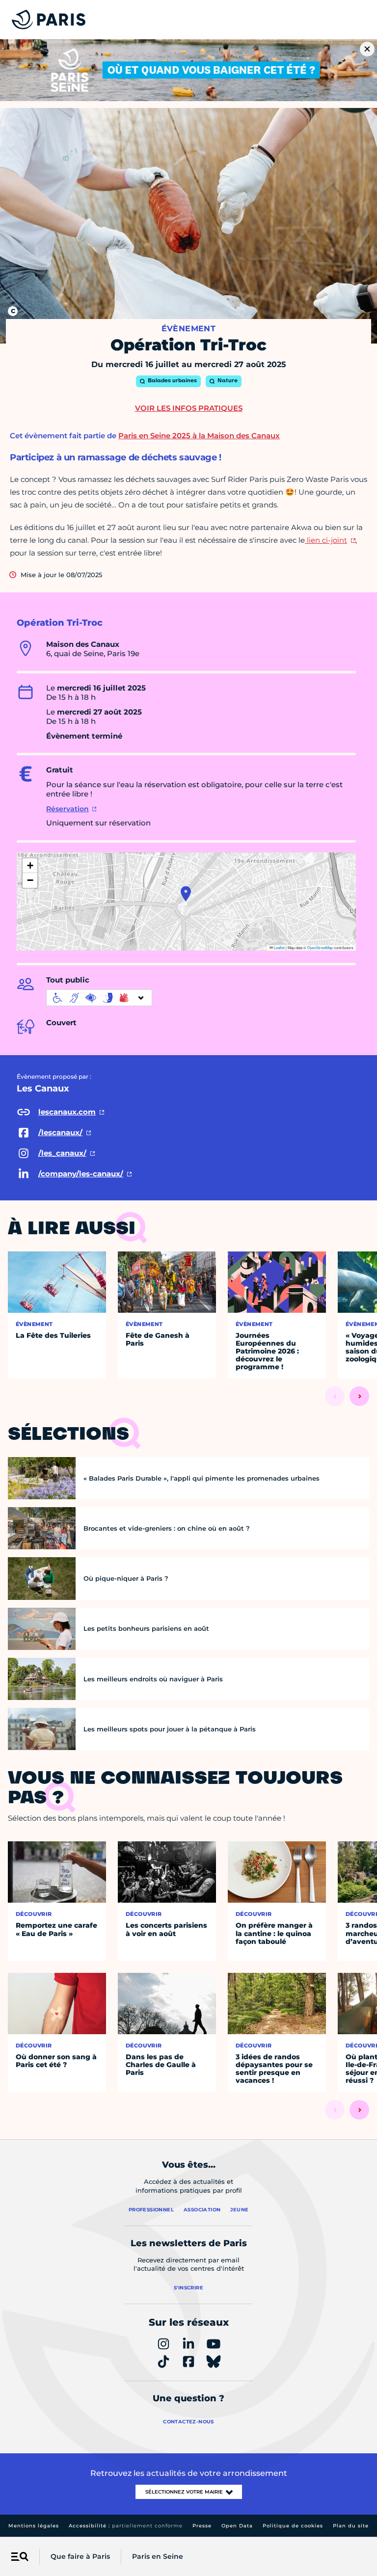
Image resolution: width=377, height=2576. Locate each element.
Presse (202, 2526)
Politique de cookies (293, 2526)
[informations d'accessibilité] (99, 998)
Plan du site (351, 2526)
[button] (186, 894)
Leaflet (279, 947)
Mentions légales (34, 2526)
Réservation (67, 809)
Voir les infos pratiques (189, 408)
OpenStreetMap (320, 947)
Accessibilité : (126, 2526)
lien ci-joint (326, 540)
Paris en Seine (158, 2556)
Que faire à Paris (80, 2556)
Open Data (237, 2526)
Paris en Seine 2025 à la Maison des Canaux (199, 436)
